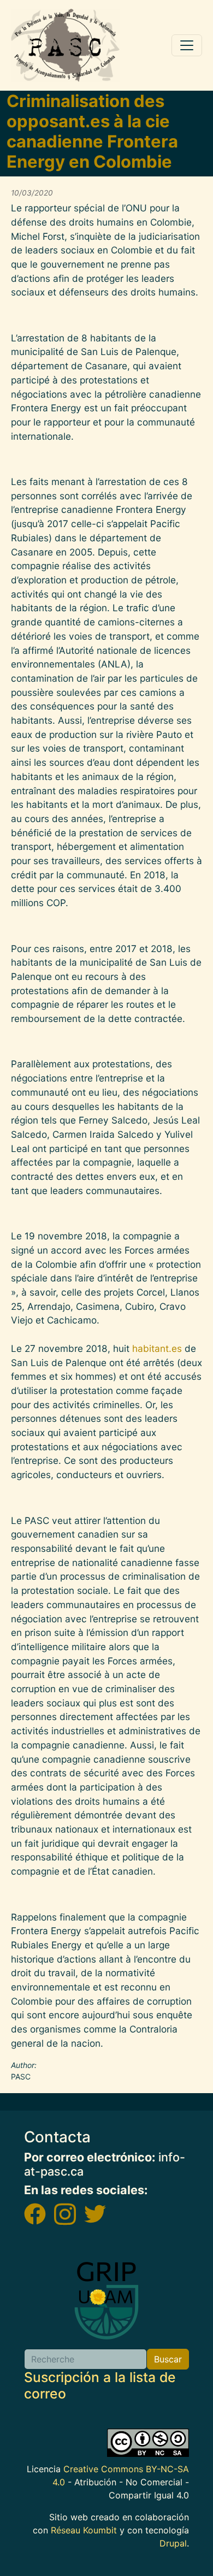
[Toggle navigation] (187, 45)
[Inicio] (66, 45)
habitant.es (157, 1348)
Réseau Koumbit (84, 2530)
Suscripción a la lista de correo (100, 2385)
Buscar (168, 2359)
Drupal (173, 2543)
